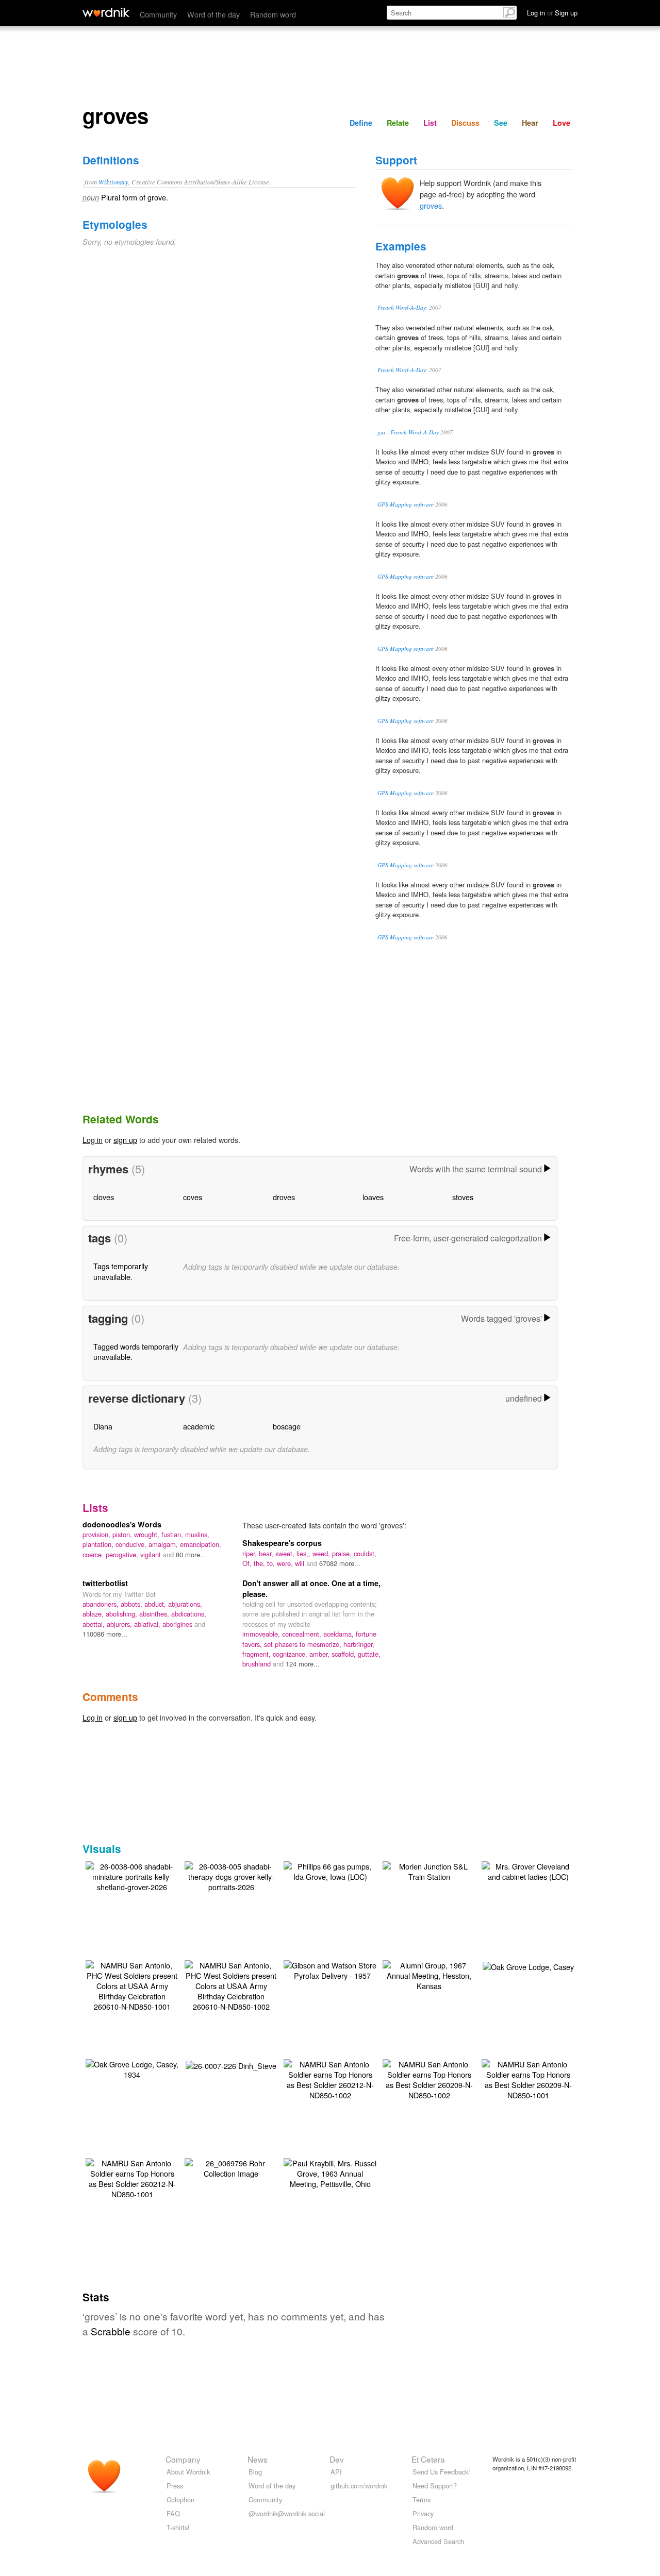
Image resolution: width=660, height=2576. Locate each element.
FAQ (173, 2513)
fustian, (173, 1534)
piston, (123, 1534)
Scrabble (111, 2331)
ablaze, (94, 1614)
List (430, 123)
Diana (103, 1426)
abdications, (189, 1614)
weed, (322, 1553)
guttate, (369, 1654)
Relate (398, 123)
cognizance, (291, 1654)
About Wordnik (188, 2472)
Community (158, 14)
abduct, (156, 1604)
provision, (97, 1534)
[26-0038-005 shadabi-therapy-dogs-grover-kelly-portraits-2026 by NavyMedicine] (231, 1875)
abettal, (95, 1624)
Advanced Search (438, 2541)
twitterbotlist (105, 1583)
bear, (267, 1553)
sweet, (286, 1553)
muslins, (197, 1534)
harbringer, (359, 1644)
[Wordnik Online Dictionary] (106, 12)
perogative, (123, 1554)
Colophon (180, 2499)
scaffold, (345, 1654)
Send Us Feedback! (441, 2472)
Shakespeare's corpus (282, 1543)
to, (272, 1563)
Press (175, 2486)
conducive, (132, 1544)
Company (183, 2459)
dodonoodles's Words (122, 1524)
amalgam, (164, 1544)
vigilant (152, 1554)
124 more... (303, 1664)
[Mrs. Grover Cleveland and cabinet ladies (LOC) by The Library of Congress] (528, 1870)
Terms (422, 2499)
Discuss (465, 123)
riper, (251, 1553)
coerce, (94, 1554)
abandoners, (102, 1604)
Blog (255, 2472)
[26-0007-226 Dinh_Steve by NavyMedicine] (231, 2065)
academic (199, 1426)
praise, (343, 1553)
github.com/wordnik (359, 2486)
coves (193, 1197)
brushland (258, 1664)
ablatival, (148, 1624)
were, (286, 1563)
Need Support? (435, 2486)
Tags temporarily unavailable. (121, 1271)
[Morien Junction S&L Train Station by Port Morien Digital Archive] (429, 1870)
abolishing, (122, 1614)
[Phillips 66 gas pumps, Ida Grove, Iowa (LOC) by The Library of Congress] (330, 1870)
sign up (125, 1140)
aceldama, (340, 1634)
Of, (248, 1563)
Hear (530, 123)
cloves (104, 1197)
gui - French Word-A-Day (408, 432)
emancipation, (201, 1544)
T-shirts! (178, 2527)
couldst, (365, 1553)
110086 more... (105, 1634)
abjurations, (185, 1604)
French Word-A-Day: (402, 307)
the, (260, 1563)
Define (361, 123)
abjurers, (120, 1624)
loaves (373, 1197)
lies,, (304, 1553)
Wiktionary (113, 182)
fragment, (258, 1654)
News (258, 2459)
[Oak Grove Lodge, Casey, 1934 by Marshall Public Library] (132, 2068)
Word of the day (213, 14)
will (301, 1563)
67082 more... (340, 1563)
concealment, (303, 1634)
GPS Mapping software (406, 504)
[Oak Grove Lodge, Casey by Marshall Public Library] (528, 1966)
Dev (337, 2459)
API (336, 2472)
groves (431, 205)
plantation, (99, 1544)
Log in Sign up (552, 13)
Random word (273, 14)
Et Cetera (428, 2459)
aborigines (178, 1624)
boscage (287, 1426)
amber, (320, 1654)
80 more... (191, 1554)
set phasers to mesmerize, (304, 1644)
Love (562, 123)
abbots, (133, 1604)
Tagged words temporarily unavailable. (136, 1351)
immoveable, (262, 1634)
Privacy (423, 2513)
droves (284, 1197)
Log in (93, 1140)
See (501, 123)
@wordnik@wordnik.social (287, 2513)
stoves (463, 1197)
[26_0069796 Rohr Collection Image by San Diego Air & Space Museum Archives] (231, 2167)
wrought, (148, 1534)
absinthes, (155, 1614)
